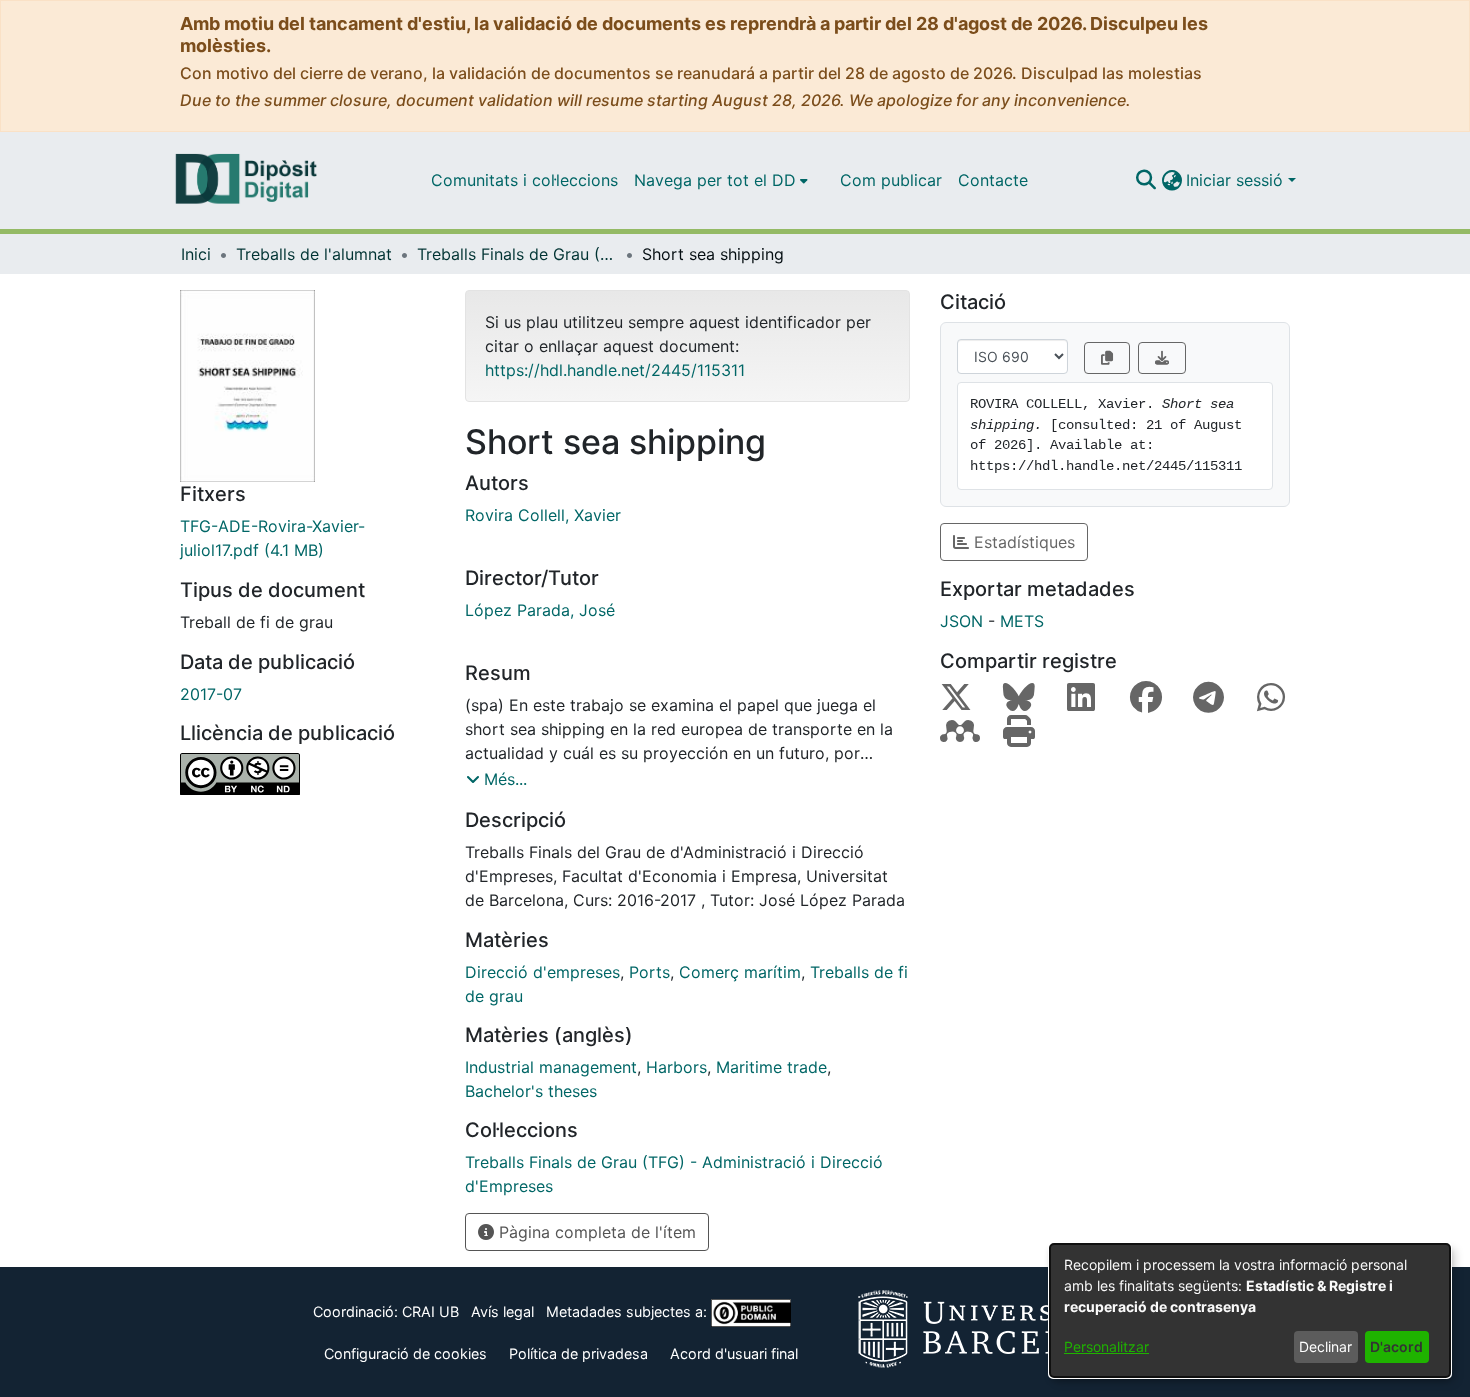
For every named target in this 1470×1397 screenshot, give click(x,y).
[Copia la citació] (1107, 358)
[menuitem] (721, 180)
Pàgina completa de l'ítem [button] (595, 1232)
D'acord (1396, 1346)
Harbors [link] (676, 1067)
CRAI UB (430, 1311)
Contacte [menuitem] (993, 180)
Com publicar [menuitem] (891, 180)
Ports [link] (649, 972)
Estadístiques (1022, 542)
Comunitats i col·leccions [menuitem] (524, 180)
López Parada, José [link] (540, 610)
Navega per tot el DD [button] (715, 180)
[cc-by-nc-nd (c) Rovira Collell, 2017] (307, 774)
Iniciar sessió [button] (1237, 180)
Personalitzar (1106, 1346)
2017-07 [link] (211, 694)
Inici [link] (196, 254)
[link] (307, 538)
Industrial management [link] (551, 1067)
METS (1022, 621)
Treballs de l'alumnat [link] (314, 254)
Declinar (1325, 1346)
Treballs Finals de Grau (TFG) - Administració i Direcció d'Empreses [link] (517, 254)
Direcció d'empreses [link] (542, 972)
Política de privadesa (578, 1353)
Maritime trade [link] (771, 1067)
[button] (1145, 180)
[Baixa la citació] (1162, 358)
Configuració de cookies (405, 1353)
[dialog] (1250, 1310)
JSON (961, 621)
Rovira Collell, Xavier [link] (543, 515)
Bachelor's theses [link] (531, 1091)
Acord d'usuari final (734, 1353)
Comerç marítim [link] (740, 972)
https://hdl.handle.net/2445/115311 (615, 370)
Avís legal (502, 1311)
